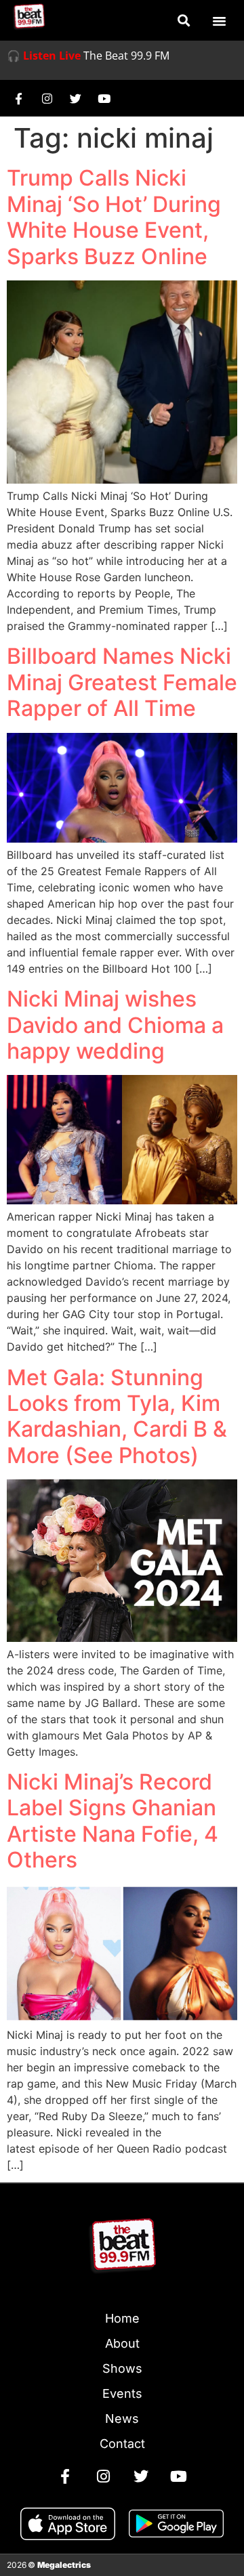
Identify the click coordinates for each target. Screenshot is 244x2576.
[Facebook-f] (18, 98)
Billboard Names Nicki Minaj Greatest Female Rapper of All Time (122, 682)
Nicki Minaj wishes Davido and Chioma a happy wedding (115, 1025)
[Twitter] (75, 98)
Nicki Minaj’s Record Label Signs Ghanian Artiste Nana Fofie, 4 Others (113, 1821)
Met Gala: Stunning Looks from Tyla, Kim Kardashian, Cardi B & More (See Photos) (117, 1416)
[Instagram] (47, 98)
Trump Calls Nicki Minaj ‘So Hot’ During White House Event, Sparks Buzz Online (114, 217)
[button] (183, 21)
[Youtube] (104, 98)
